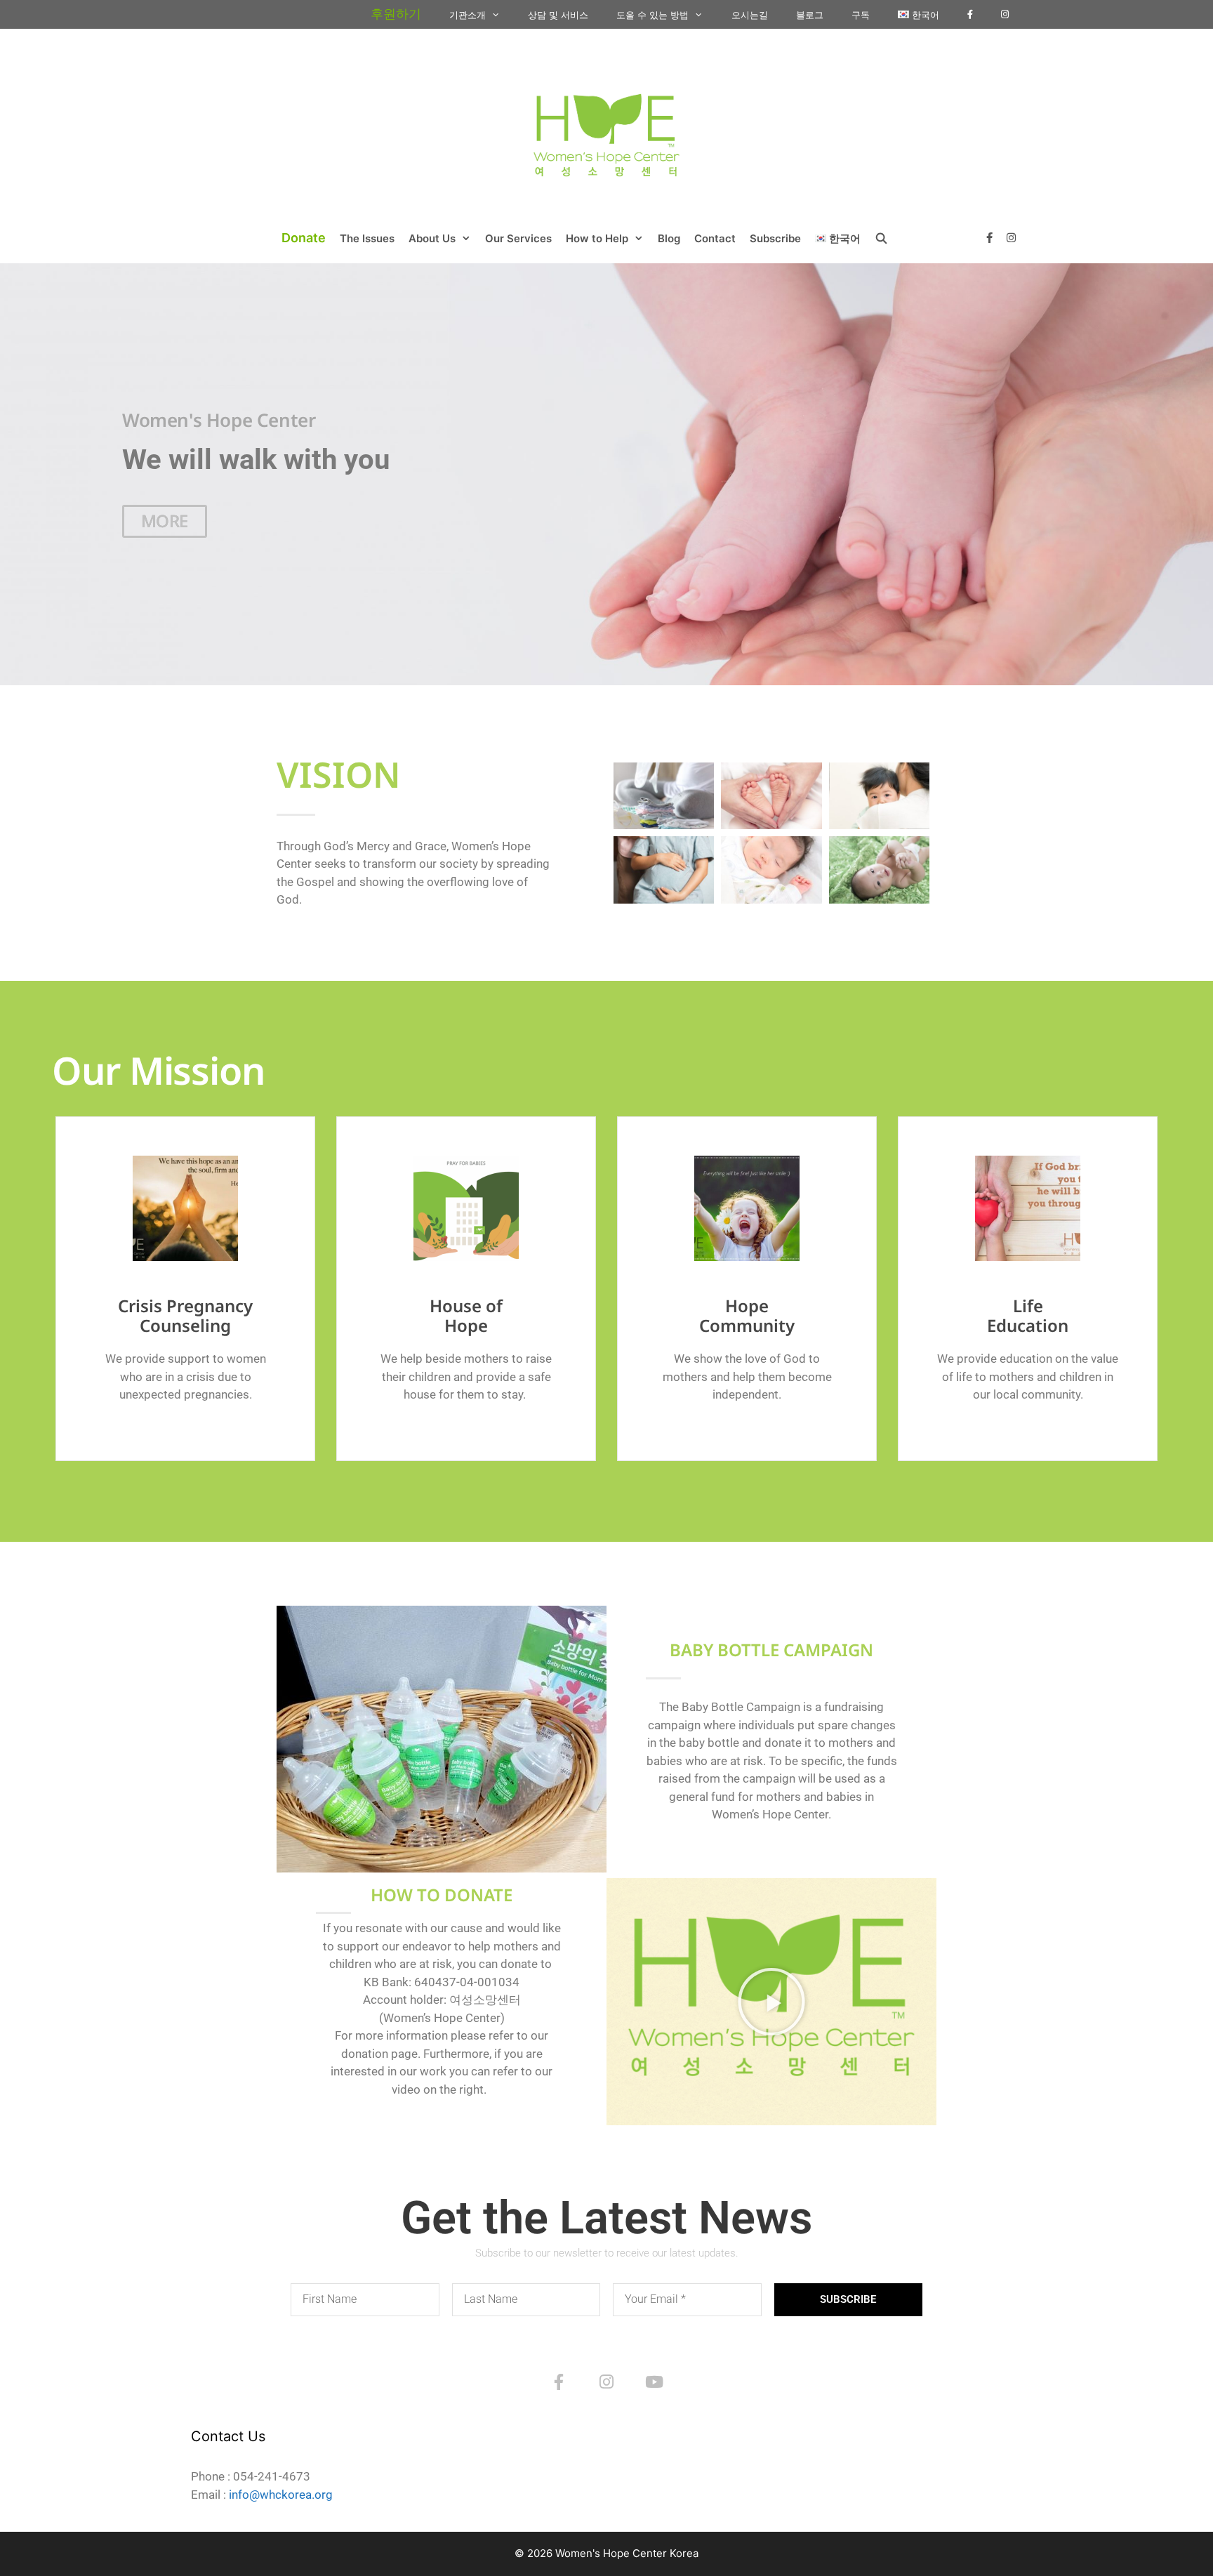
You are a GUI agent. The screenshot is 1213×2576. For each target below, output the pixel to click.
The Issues (367, 238)
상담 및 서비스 (558, 15)
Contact (715, 238)
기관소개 (468, 15)
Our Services (518, 238)
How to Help (597, 238)
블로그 (810, 15)
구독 (861, 15)
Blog (669, 238)
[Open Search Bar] (881, 239)
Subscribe (775, 238)
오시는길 (750, 15)
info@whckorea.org (281, 2495)
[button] (771, 2002)
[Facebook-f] (559, 2382)
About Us (432, 238)
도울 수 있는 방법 (652, 15)
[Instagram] (606, 2382)
